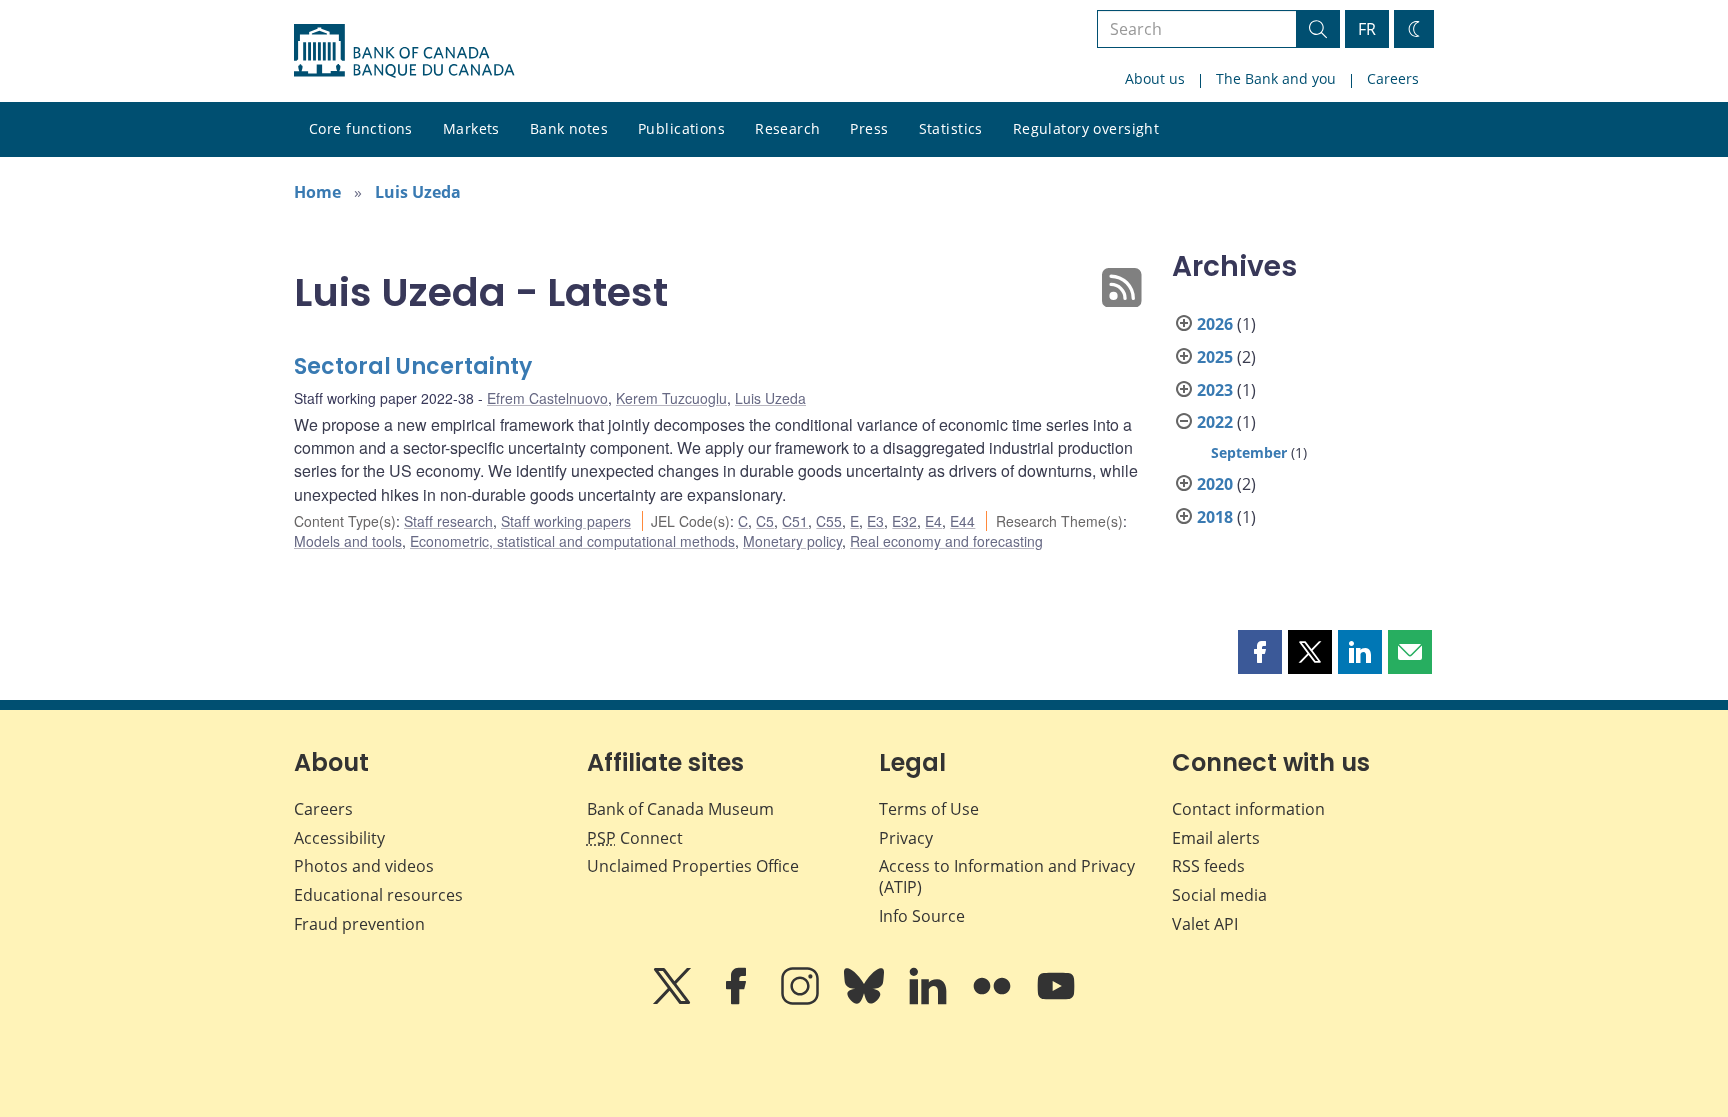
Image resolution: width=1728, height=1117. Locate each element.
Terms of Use (929, 809)
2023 (1215, 390)
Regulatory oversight (1086, 128)
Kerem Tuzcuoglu (671, 398)
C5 (765, 521)
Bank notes (569, 128)
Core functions (361, 128)
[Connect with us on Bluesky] (866, 1000)
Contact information (1248, 809)
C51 (795, 521)
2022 (1215, 422)
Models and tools (348, 541)
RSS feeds (1208, 866)
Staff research (448, 521)
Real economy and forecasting (946, 541)
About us (1155, 78)
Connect (635, 838)
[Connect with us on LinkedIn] (930, 1000)
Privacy (906, 838)
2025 (1215, 357)
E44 (962, 521)
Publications (681, 128)
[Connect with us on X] (674, 1000)
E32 (904, 521)
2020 (1215, 484)
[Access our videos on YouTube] (1056, 1000)
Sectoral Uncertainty (413, 366)
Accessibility (339, 838)
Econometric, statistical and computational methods (572, 541)
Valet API (1205, 924)
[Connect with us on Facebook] (738, 1000)
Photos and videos (364, 866)
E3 (875, 521)
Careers (1393, 78)
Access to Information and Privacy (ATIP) (1007, 876)
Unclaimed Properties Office (693, 866)
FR (1367, 29)
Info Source (922, 916)
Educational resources (378, 895)
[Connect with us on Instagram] (802, 1000)
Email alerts (1216, 838)
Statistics (951, 128)
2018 (1215, 517)
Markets (471, 128)
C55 (829, 521)
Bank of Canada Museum (680, 809)
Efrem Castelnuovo (547, 398)
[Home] (404, 51)
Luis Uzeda (418, 192)
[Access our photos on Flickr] (994, 1000)
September (1249, 452)
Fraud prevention (359, 924)
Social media (1219, 895)
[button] (1260, 652)
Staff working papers (566, 521)
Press (869, 128)
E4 (933, 521)
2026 (1215, 324)
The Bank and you (1276, 78)
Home (317, 192)
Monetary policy (792, 541)
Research (787, 128)
